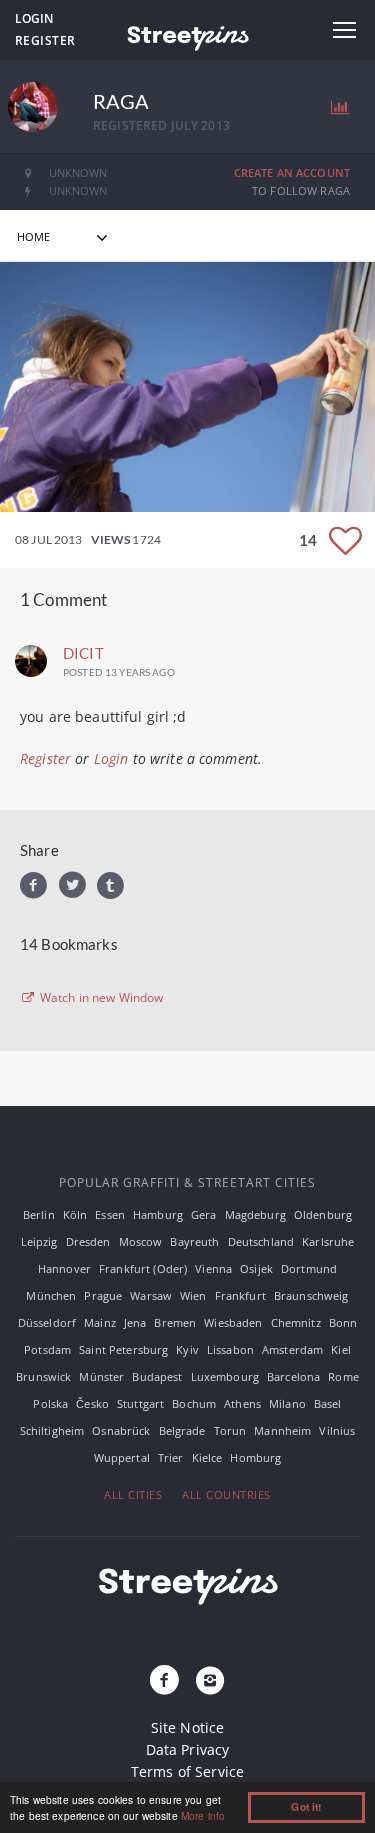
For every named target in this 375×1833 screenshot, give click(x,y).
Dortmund (309, 1268)
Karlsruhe (328, 1241)
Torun (230, 1430)
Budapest (157, 1376)
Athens (242, 1403)
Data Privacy (188, 1749)
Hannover (64, 1268)
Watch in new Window (100, 998)
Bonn (343, 1322)
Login (34, 18)
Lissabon (230, 1349)
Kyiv (187, 1349)
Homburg (255, 1457)
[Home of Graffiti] (187, 35)
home (34, 236)
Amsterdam (292, 1349)
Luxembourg (225, 1376)
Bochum (194, 1403)
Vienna (213, 1268)
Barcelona (293, 1376)
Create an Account (292, 172)
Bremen (175, 1322)
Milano (287, 1403)
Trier (171, 1457)
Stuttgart (140, 1403)
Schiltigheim (52, 1430)
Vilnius (337, 1430)
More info (203, 1815)
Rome (343, 1376)
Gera (204, 1214)
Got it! (306, 1807)
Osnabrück (121, 1430)
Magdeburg (255, 1214)
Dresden (88, 1241)
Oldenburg (323, 1214)
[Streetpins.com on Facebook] (164, 1681)
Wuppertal (122, 1457)
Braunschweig (311, 1295)
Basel (328, 1403)
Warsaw (151, 1295)
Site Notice (188, 1727)
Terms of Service (187, 1771)
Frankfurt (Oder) (143, 1268)
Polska (50, 1403)
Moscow (141, 1241)
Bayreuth (194, 1241)
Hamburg (158, 1214)
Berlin (39, 1214)
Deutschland (261, 1241)
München (51, 1295)
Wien (193, 1295)
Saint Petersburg (123, 1349)
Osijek (256, 1268)
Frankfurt (240, 1295)
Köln (75, 1214)
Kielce (207, 1457)
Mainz (100, 1322)
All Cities (133, 1494)
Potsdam (47, 1349)
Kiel (341, 1349)
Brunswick (43, 1376)
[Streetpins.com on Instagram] (211, 1681)
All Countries (226, 1494)
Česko (92, 1403)
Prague (103, 1295)
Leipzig (39, 1241)
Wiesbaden (233, 1322)
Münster (101, 1376)
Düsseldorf (47, 1322)
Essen (110, 1214)
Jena (135, 1322)
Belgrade (182, 1430)
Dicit (83, 653)
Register (45, 40)
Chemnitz (296, 1322)
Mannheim (282, 1430)
